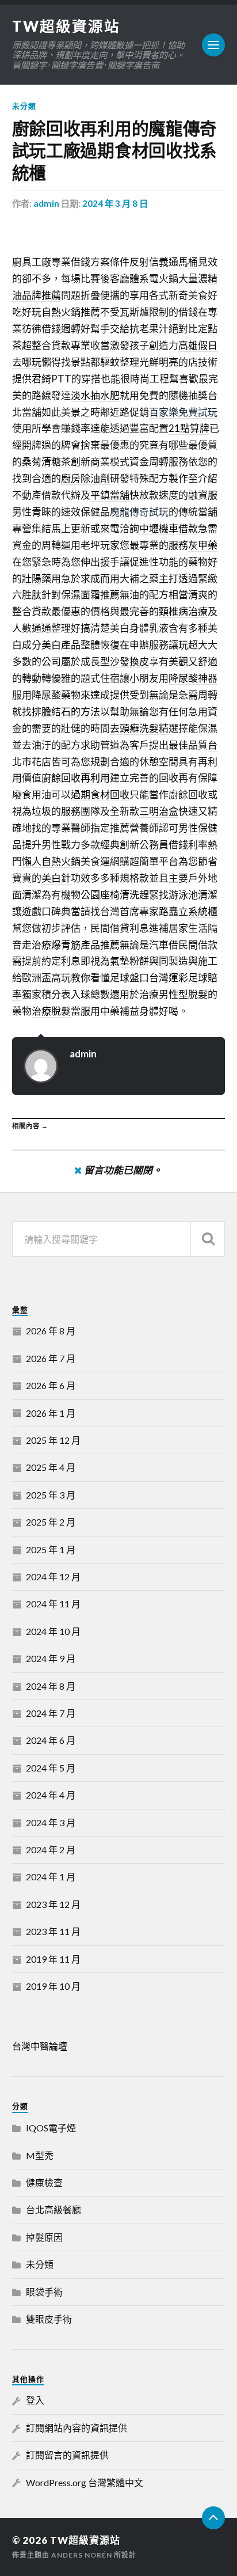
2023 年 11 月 (53, 1931)
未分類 (24, 106)
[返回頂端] (213, 2518)
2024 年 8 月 (51, 1686)
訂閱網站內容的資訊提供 (77, 2428)
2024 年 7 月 (51, 1713)
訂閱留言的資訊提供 (67, 2455)
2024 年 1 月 (51, 1877)
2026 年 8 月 (51, 1331)
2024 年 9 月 (51, 1658)
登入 (35, 2400)
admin (46, 203)
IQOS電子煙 (51, 2128)
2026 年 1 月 (51, 1413)
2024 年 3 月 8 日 (115, 203)
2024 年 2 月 (51, 1850)
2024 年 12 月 (53, 1577)
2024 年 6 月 (51, 1740)
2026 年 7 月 (51, 1358)
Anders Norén (82, 2555)
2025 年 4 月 (51, 1467)
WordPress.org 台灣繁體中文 (85, 2482)
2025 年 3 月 (51, 1495)
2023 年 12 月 (53, 1904)
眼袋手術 (44, 2292)
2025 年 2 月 (51, 1522)
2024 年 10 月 (53, 1631)
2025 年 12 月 (53, 1440)
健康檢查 (44, 2182)
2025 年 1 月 (51, 1549)
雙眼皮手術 (49, 2319)
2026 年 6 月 (51, 1385)
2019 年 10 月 (53, 1986)
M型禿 (40, 2155)
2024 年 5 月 (51, 1768)
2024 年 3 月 (51, 1822)
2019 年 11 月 (53, 1959)
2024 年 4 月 (51, 1795)
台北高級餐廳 (53, 2209)
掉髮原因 (44, 2237)
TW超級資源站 (66, 26)
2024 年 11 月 (53, 1604)
